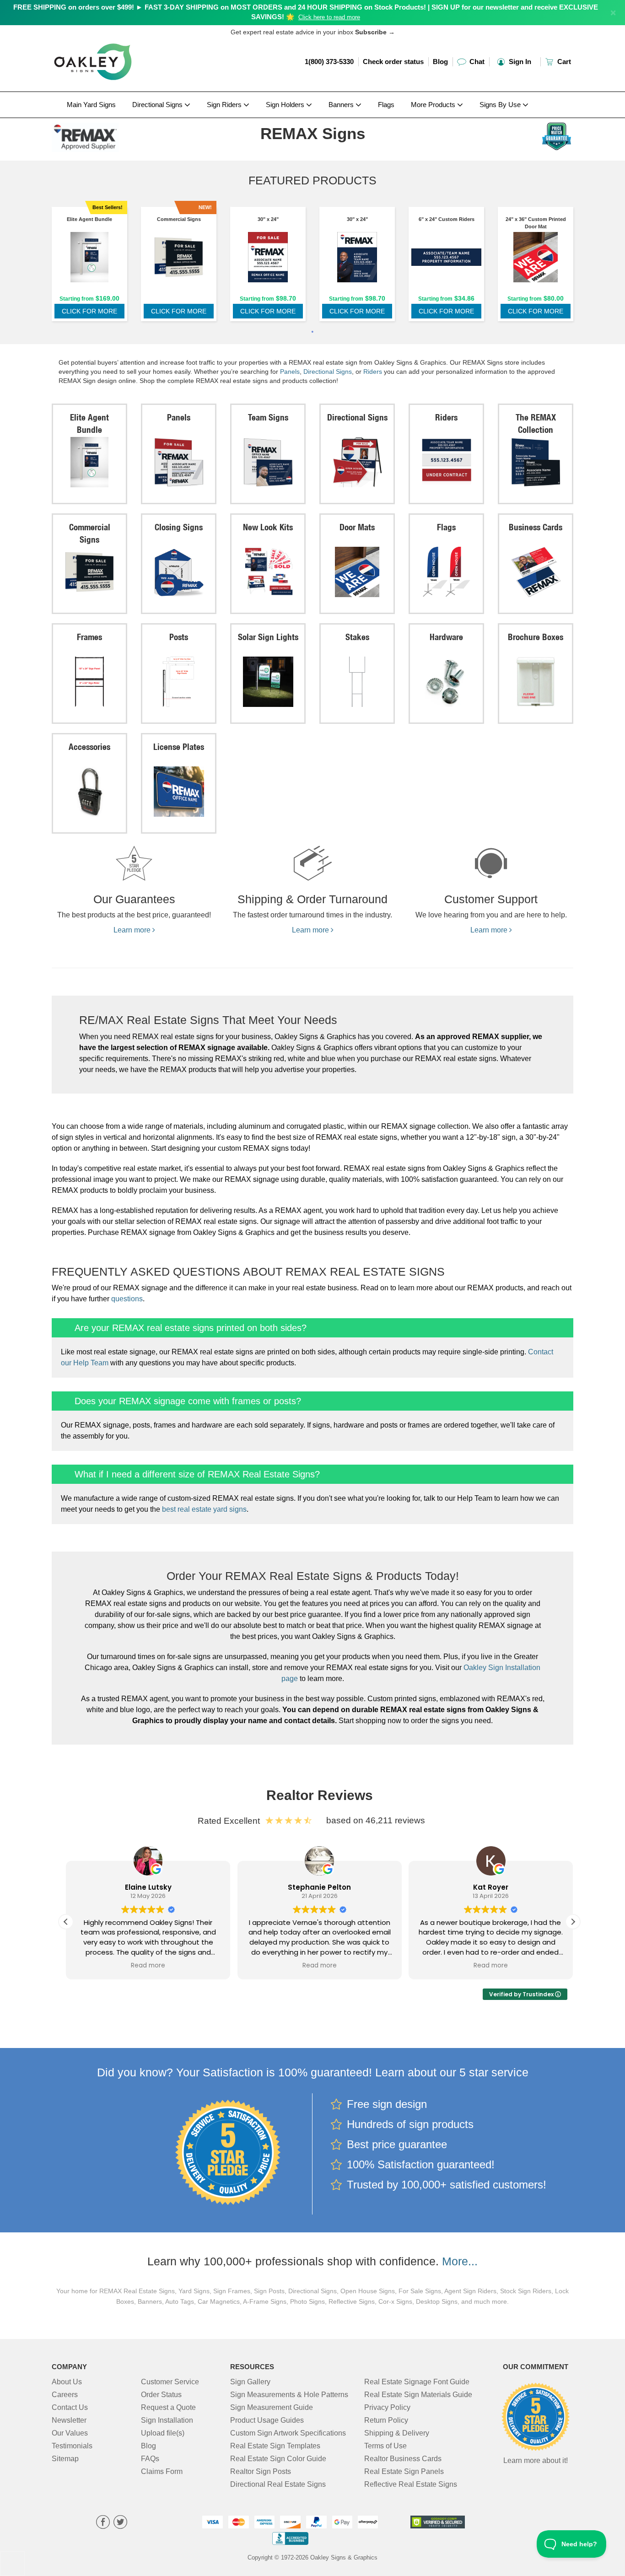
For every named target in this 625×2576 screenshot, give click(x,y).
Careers (65, 2395)
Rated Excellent (231, 1821)
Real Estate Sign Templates (275, 2446)
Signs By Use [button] (501, 105)
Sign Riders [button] (225, 105)
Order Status (161, 2395)
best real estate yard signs (204, 1509)
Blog (440, 62)
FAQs (150, 2459)
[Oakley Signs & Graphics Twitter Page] (120, 2523)
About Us (67, 2382)
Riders (373, 372)
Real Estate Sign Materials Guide (418, 2395)
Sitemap (65, 2459)
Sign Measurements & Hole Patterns (289, 2395)
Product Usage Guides (267, 2420)
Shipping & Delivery (397, 2433)
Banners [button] (342, 105)
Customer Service (170, 2382)
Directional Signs (328, 372)
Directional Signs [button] (158, 105)
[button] (573, 1922)
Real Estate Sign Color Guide (278, 2459)
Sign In (519, 62)
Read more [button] (148, 1966)
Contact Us (70, 2407)
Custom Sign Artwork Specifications (288, 2433)
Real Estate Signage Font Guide (417, 2382)
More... (460, 2261)
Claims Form (162, 2471)
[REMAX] (112, 135)
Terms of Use (385, 2446)
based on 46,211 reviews (376, 1820)
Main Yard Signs (91, 105)
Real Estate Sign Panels (404, 2471)
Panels (290, 372)
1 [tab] (312, 333)
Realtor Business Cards (403, 2459)
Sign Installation (167, 2420)
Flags (386, 105)
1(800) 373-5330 (329, 62)
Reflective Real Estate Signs (411, 2484)
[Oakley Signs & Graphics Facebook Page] (103, 2523)
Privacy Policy (387, 2407)
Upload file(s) (163, 2433)
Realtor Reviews (320, 1795)
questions (127, 1299)
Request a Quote (168, 2407)
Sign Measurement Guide (272, 2407)
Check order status (393, 62)
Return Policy (386, 2420)
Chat (476, 62)
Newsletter (69, 2420)
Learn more (133, 930)
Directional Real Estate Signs (278, 2484)
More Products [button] (434, 105)
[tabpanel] (89, 266)
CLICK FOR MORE (89, 311)
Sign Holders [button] (286, 105)
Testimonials (72, 2446)
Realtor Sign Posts (261, 2471)
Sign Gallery (250, 2382)
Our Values (70, 2433)
